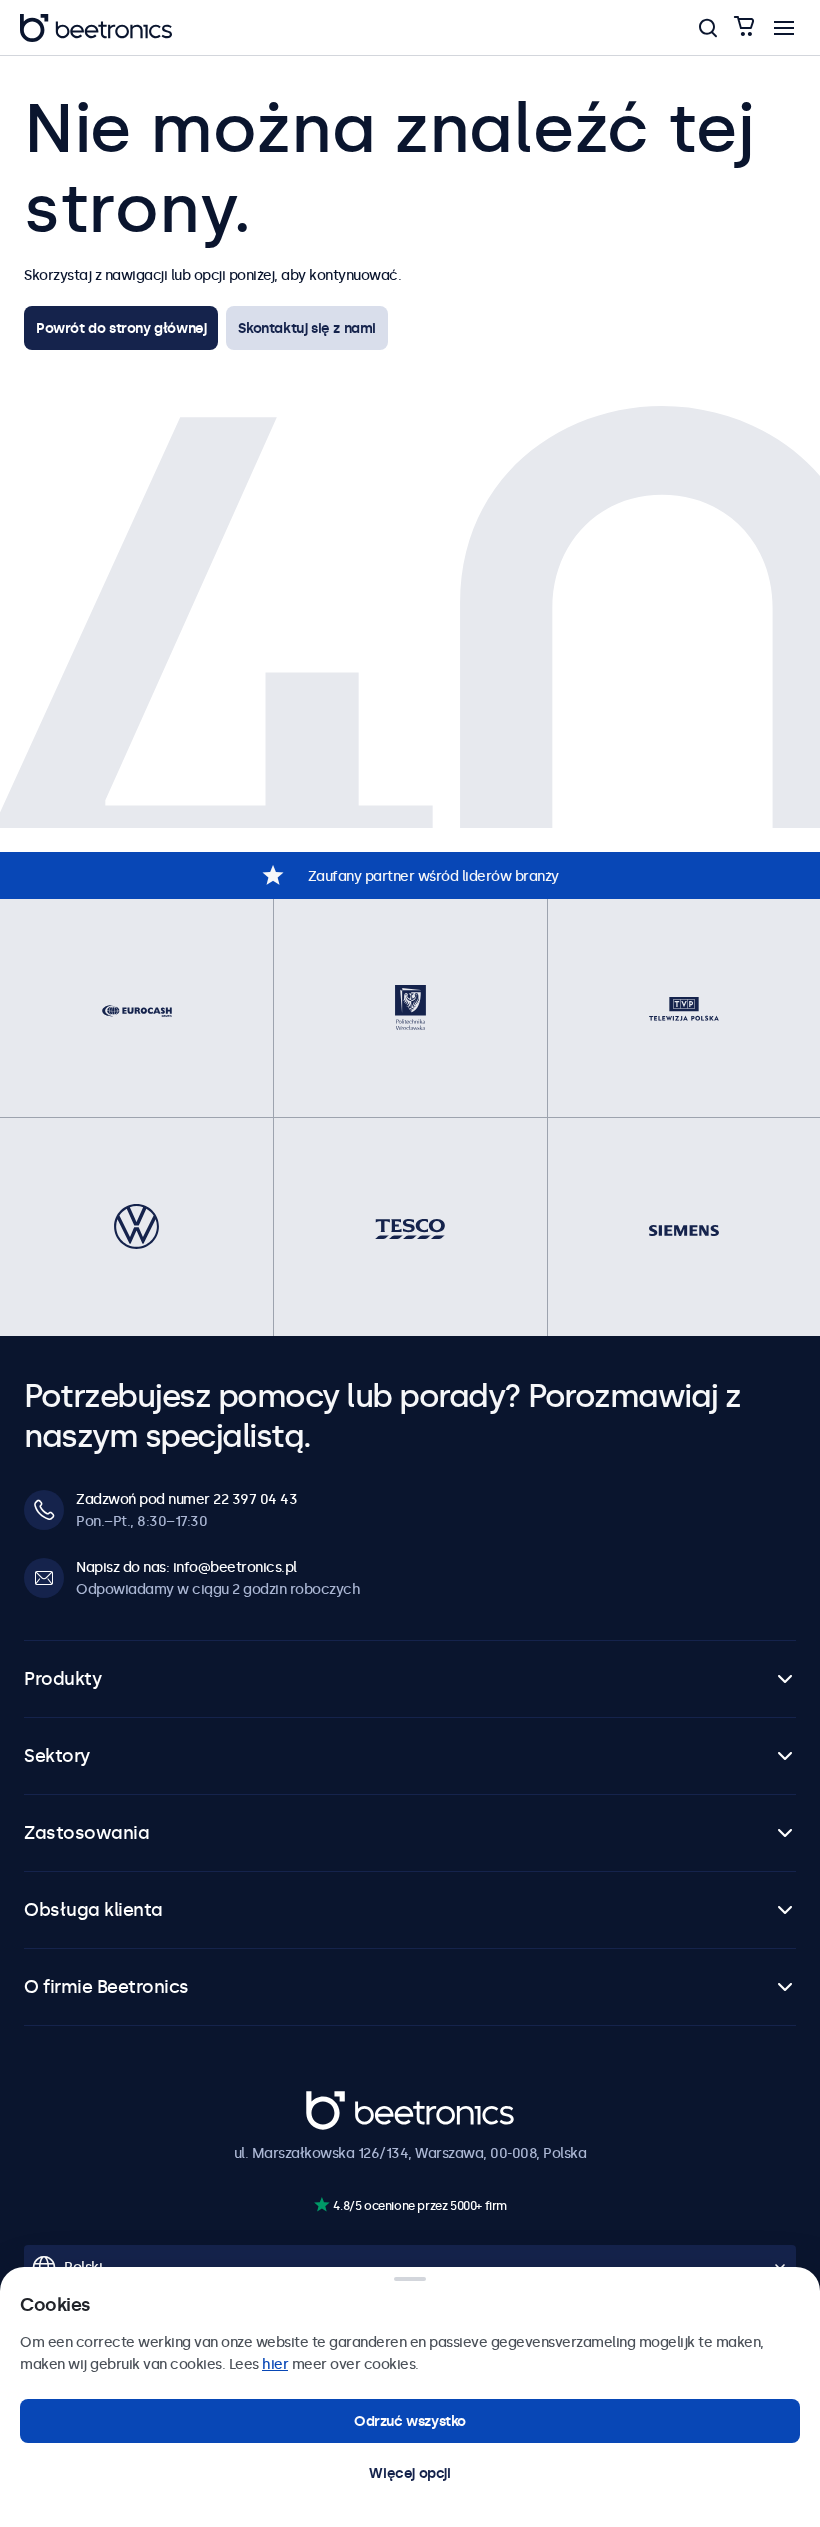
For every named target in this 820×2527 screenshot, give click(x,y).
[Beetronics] (96, 28)
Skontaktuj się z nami (307, 328)
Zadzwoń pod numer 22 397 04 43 (186, 1499)
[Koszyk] (744, 27)
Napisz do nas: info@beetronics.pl (186, 1567)
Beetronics (341, 2101)
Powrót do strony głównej (121, 328)
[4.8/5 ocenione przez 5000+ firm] (321, 2204)
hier (275, 2364)
